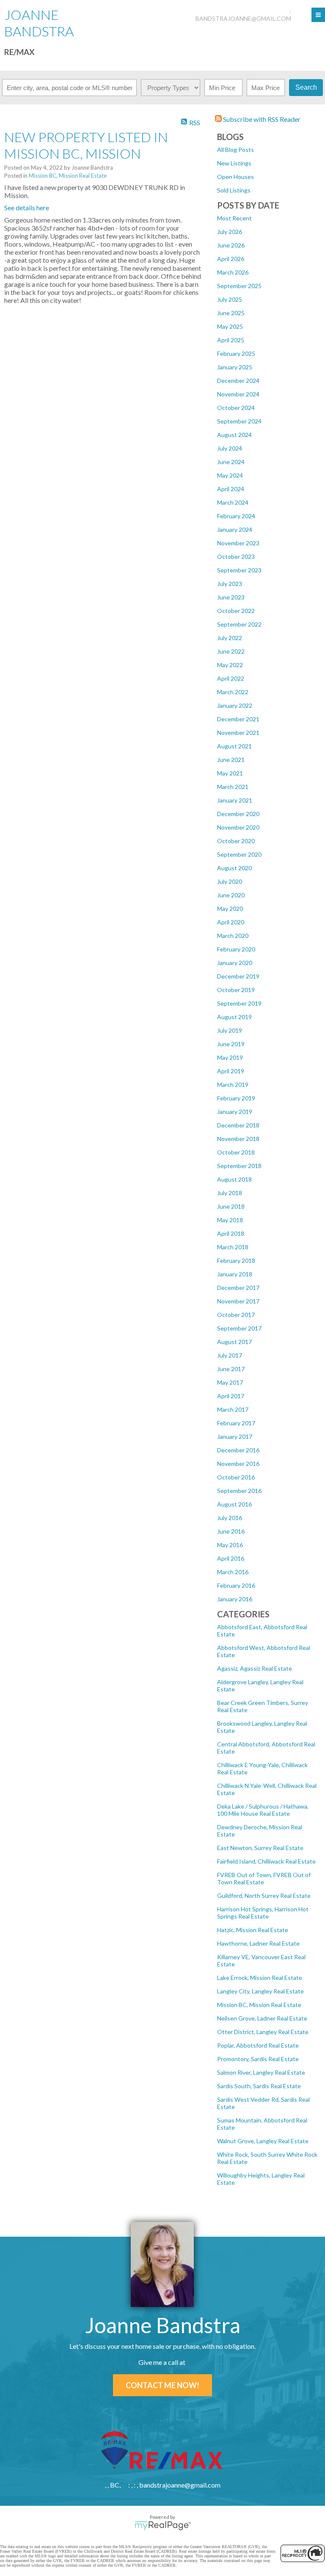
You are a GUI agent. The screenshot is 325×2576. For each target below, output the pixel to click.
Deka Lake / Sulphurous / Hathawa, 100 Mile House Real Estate (263, 1810)
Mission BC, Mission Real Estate (259, 2005)
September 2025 (239, 286)
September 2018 (239, 1166)
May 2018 (230, 1220)
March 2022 (233, 692)
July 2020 (230, 881)
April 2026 (231, 259)
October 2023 (236, 557)
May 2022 (230, 665)
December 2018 (238, 1125)
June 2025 (231, 313)
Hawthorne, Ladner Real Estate (258, 1943)
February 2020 (236, 949)
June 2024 (231, 462)
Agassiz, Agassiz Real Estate (255, 1668)
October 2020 (236, 841)
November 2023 (238, 543)
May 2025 (230, 326)
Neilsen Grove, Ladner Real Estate (262, 2018)
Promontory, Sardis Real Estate (258, 2059)
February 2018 (236, 1261)
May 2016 (230, 1545)
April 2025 (231, 340)
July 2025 (230, 299)
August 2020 (234, 868)
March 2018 (233, 1247)
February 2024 (236, 516)
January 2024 (235, 529)
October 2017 (236, 1315)
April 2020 (231, 922)
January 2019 (235, 1112)
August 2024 (234, 435)
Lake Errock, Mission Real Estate (260, 1978)
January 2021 (235, 800)
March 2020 (233, 936)
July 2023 (230, 584)
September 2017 (239, 1328)
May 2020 (230, 909)
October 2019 (236, 990)
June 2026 (231, 245)
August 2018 (234, 1179)
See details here (27, 208)
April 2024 (231, 489)
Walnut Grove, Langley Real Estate (263, 2141)
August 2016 (234, 1504)
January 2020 (235, 963)
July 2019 (230, 1030)
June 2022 (231, 651)
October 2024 (236, 408)
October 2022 (236, 611)
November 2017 (238, 1301)
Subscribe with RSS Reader (261, 119)
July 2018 (230, 1193)
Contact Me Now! (162, 2385)
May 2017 (230, 1382)
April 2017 (231, 1396)
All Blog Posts (235, 150)
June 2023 (231, 597)
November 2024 (238, 394)
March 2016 (233, 1572)
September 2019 (239, 1003)
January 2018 (235, 1274)
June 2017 (231, 1369)
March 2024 (233, 502)
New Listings (234, 163)
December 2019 (238, 976)
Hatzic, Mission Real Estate (253, 1930)
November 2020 (238, 827)
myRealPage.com (163, 2526)
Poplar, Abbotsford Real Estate (258, 2045)
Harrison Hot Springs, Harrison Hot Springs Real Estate (263, 1913)
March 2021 (233, 787)
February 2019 (236, 1098)
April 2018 (231, 1233)
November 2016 (238, 1464)
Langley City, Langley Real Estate (260, 1991)
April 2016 (231, 1558)
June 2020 (231, 895)
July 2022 (230, 638)
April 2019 (231, 1071)
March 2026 (233, 272)
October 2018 (236, 1152)
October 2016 (236, 1477)
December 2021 (238, 719)
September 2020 (239, 854)
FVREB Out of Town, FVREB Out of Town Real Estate (264, 1878)
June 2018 (231, 1206)
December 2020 (238, 814)
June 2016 (231, 1531)
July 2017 (230, 1355)
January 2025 (235, 367)
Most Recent (234, 218)
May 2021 (230, 773)
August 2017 (234, 1342)
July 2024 (230, 448)
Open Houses (235, 177)
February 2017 (236, 1423)
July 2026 (230, 232)
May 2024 (230, 475)
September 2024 (239, 421)
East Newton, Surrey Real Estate (260, 1848)
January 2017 (235, 1436)
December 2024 (238, 381)
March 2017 (233, 1409)
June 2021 (231, 760)
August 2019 (234, 1017)
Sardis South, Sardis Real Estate (259, 2086)
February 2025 (236, 353)
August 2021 (234, 746)
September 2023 (239, 570)
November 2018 (238, 1139)
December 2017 (238, 1288)
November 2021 (238, 733)
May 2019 (230, 1057)
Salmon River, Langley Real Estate (261, 2072)
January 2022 (235, 705)
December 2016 (238, 1450)
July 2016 (230, 1518)
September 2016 (239, 1491)
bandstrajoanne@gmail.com (243, 18)
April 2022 (231, 678)
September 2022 (239, 624)
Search (306, 87)
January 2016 (235, 1599)
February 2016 (236, 1585)
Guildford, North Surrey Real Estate (264, 1896)
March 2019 (233, 1085)
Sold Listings (234, 190)
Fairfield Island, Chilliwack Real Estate (266, 1861)
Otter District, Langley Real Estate (263, 2032)
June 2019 (231, 1044)
